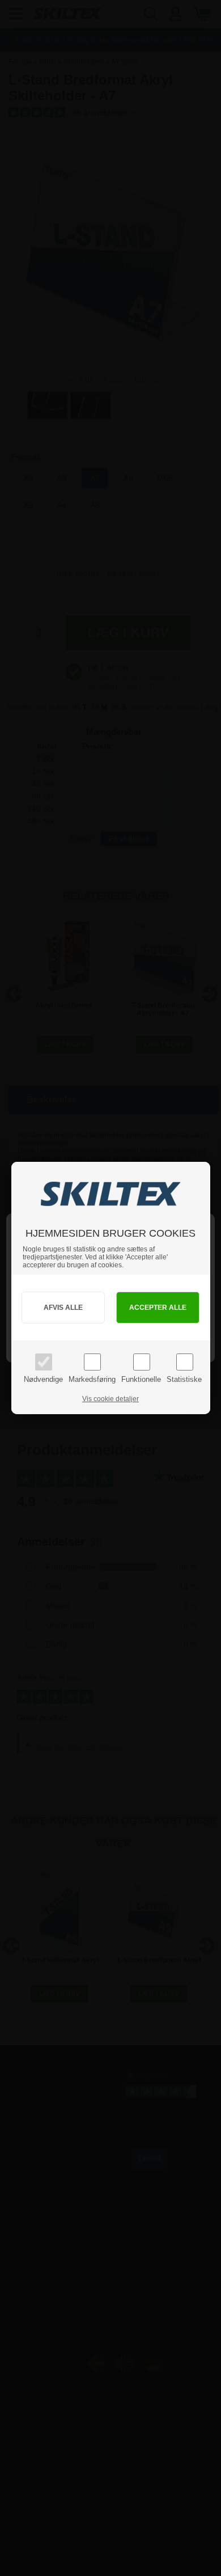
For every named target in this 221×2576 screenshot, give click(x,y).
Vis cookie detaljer (110, 1399)
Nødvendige (43, 1379)
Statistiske (184, 1379)
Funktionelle (141, 1379)
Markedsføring (92, 1379)
